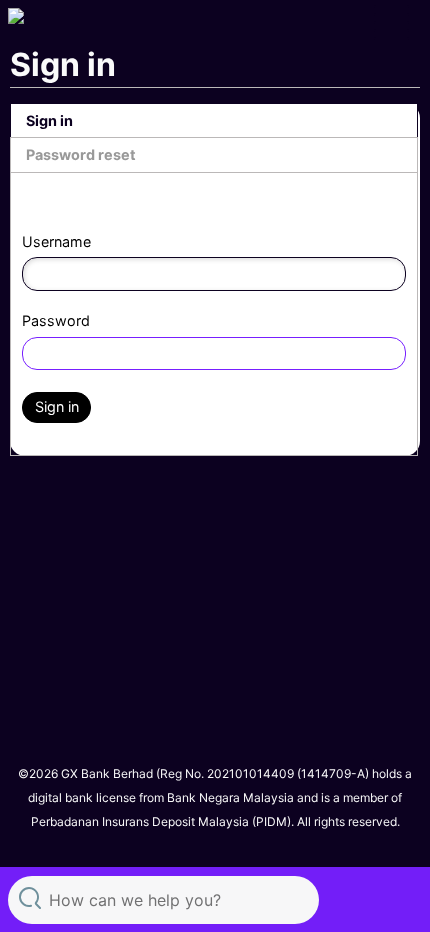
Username (56, 241)
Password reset (81, 154)
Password (56, 320)
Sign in (49, 120)
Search (30, 897)
